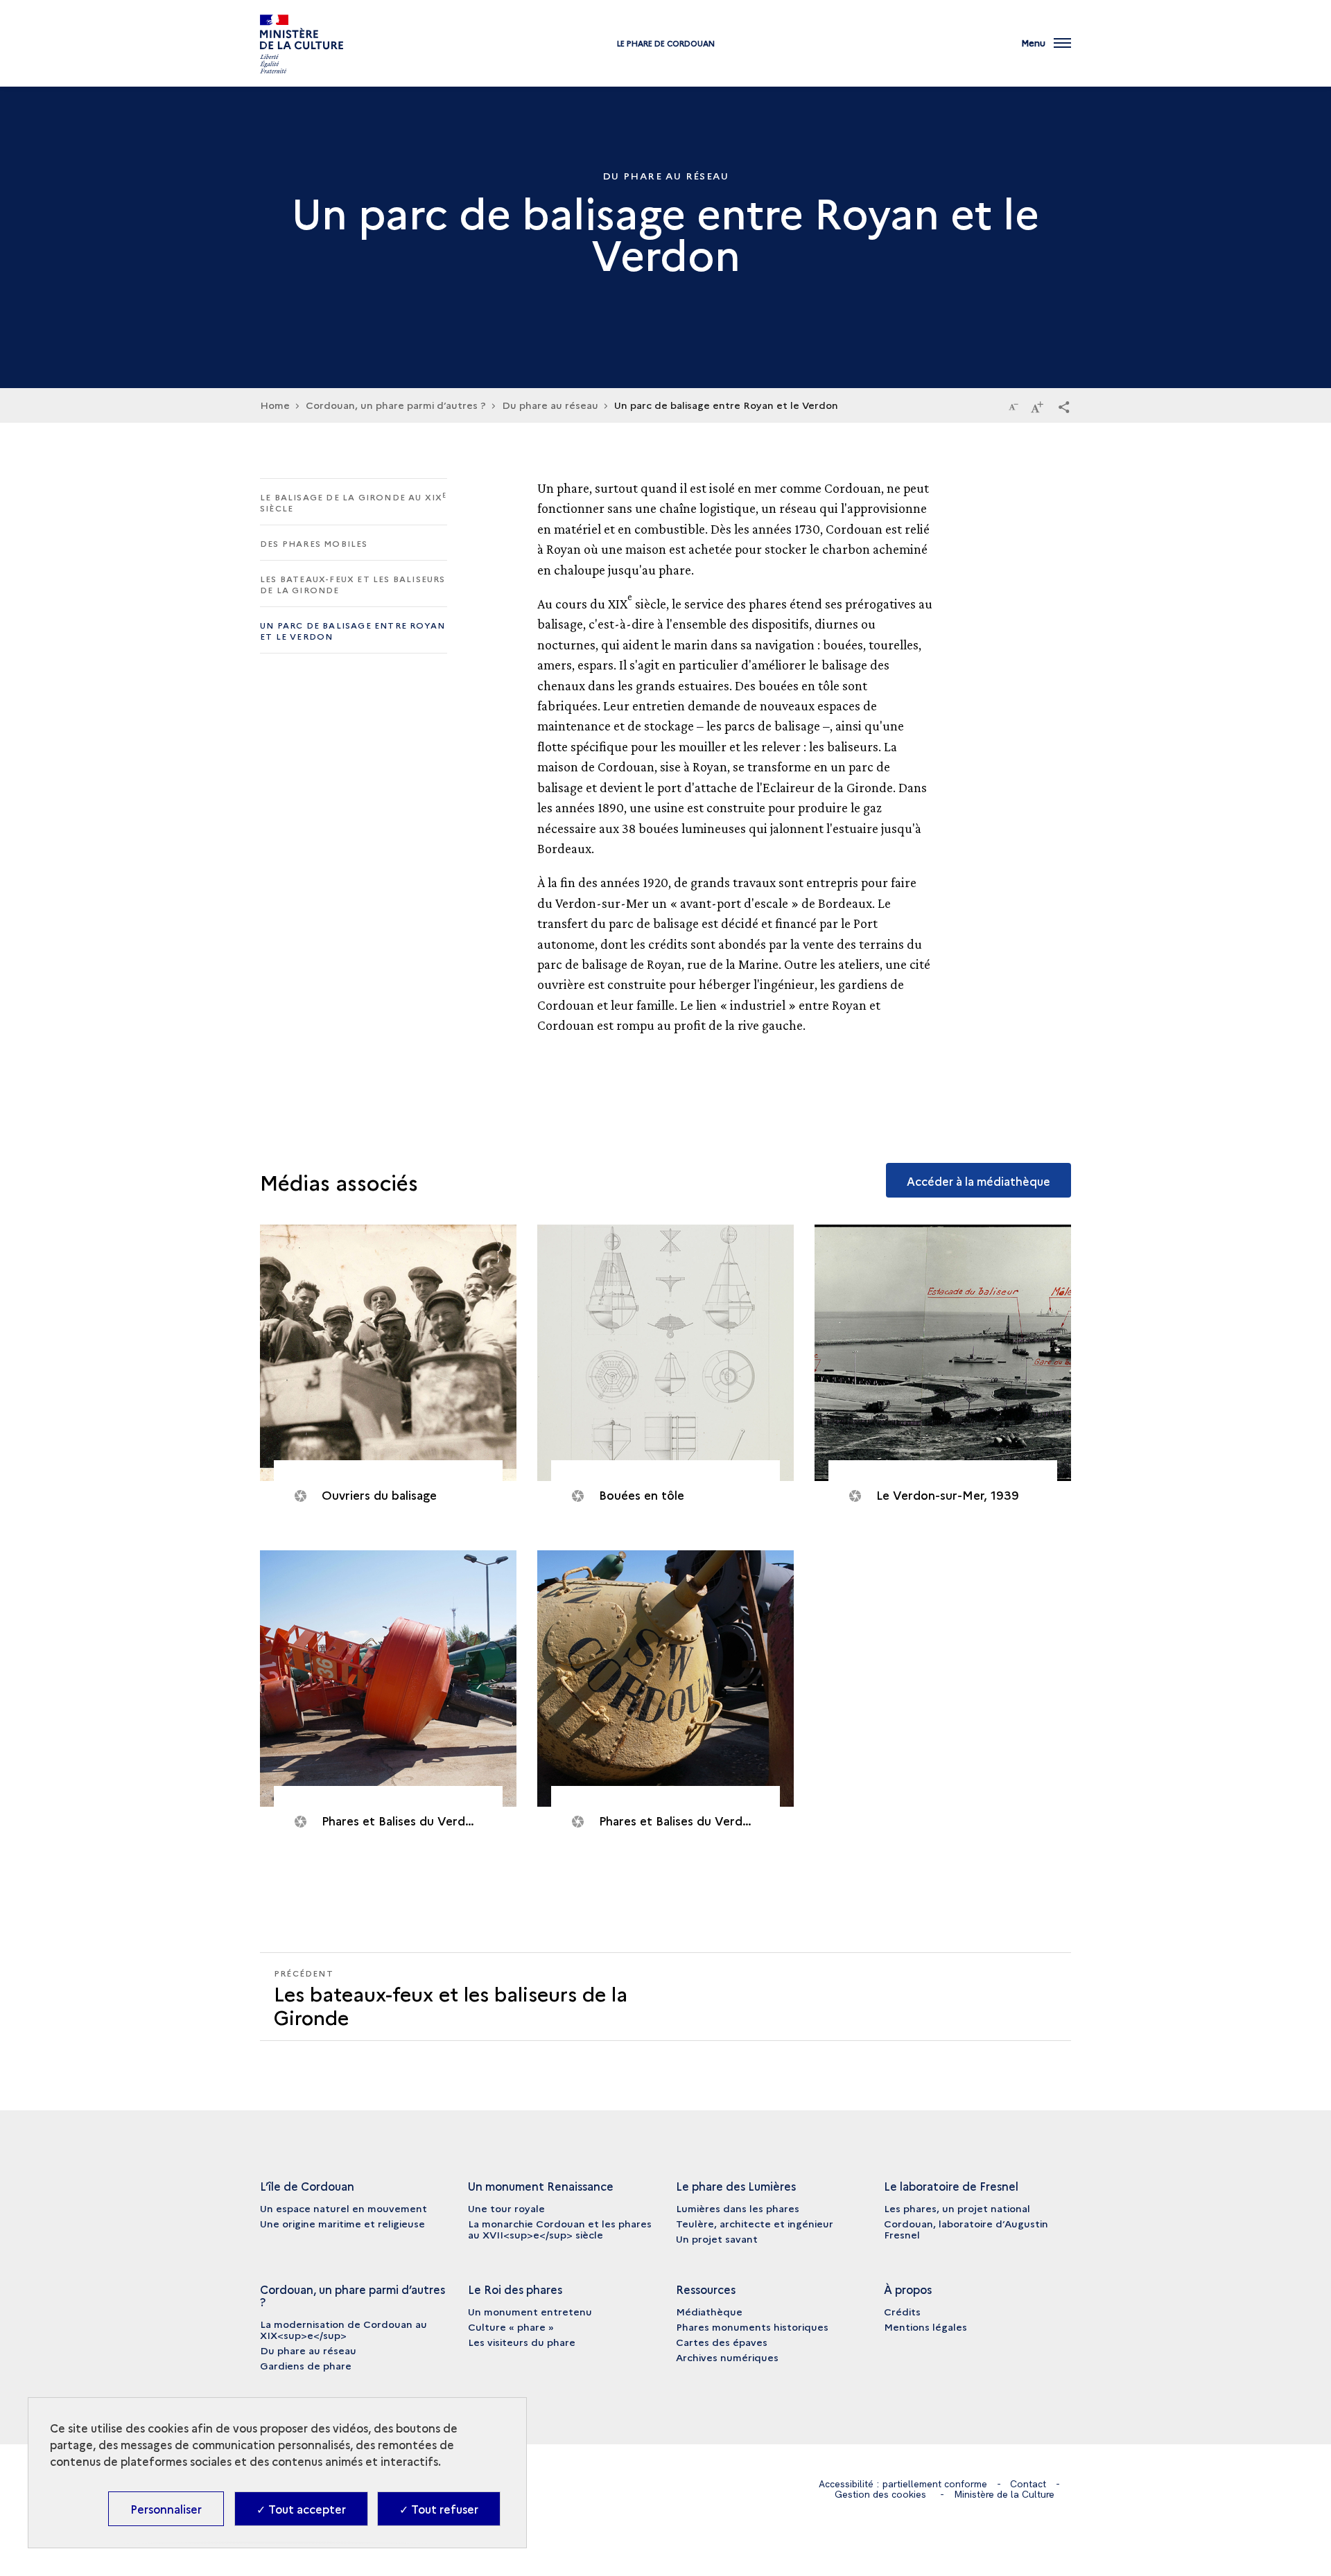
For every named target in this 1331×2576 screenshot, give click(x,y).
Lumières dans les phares (738, 2208)
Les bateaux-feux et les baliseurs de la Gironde (353, 584)
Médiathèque (709, 2311)
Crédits (902, 2311)
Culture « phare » (511, 2327)
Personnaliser (166, 2509)
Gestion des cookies (880, 2494)
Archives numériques (727, 2357)
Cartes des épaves (722, 2342)
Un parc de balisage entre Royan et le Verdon (353, 630)
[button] (1064, 406)
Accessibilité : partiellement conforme (903, 2484)
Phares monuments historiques (752, 2327)
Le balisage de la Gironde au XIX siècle (354, 502)
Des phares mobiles (314, 543)
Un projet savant (717, 2238)
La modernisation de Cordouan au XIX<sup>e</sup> (343, 2329)
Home (275, 405)
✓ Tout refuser (439, 2509)
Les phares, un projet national (957, 2208)
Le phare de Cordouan (666, 43)
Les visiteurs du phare (522, 2342)
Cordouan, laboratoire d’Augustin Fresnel (966, 2229)
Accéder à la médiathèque (978, 1181)
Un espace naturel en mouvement (343, 2208)
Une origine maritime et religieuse (342, 2223)
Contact (1028, 2484)
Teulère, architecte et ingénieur (755, 2223)
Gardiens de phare (306, 2365)
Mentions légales (925, 2327)
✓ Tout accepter (301, 2509)
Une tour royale (506, 2208)
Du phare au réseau (550, 405)
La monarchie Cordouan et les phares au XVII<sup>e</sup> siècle (560, 2229)
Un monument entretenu (530, 2311)
